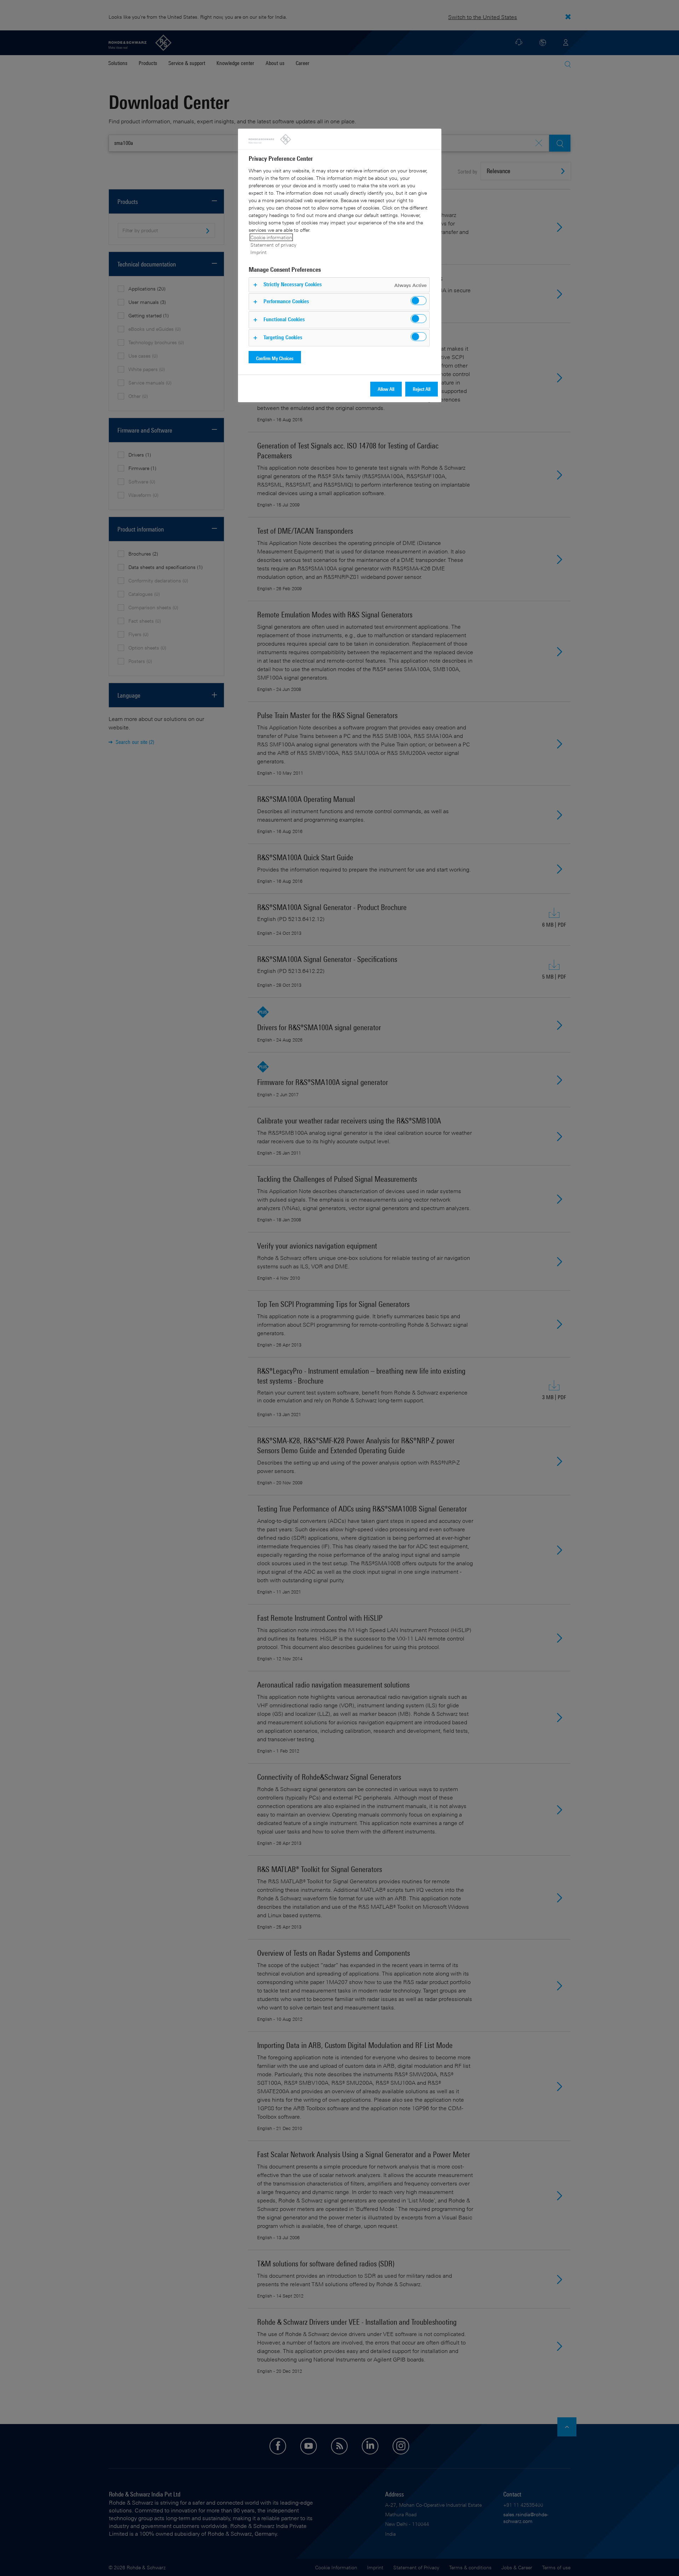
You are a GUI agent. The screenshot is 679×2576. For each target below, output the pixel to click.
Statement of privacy (273, 245)
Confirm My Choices (275, 358)
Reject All (422, 389)
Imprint (259, 252)
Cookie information (271, 237)
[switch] (419, 301)
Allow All (386, 389)
